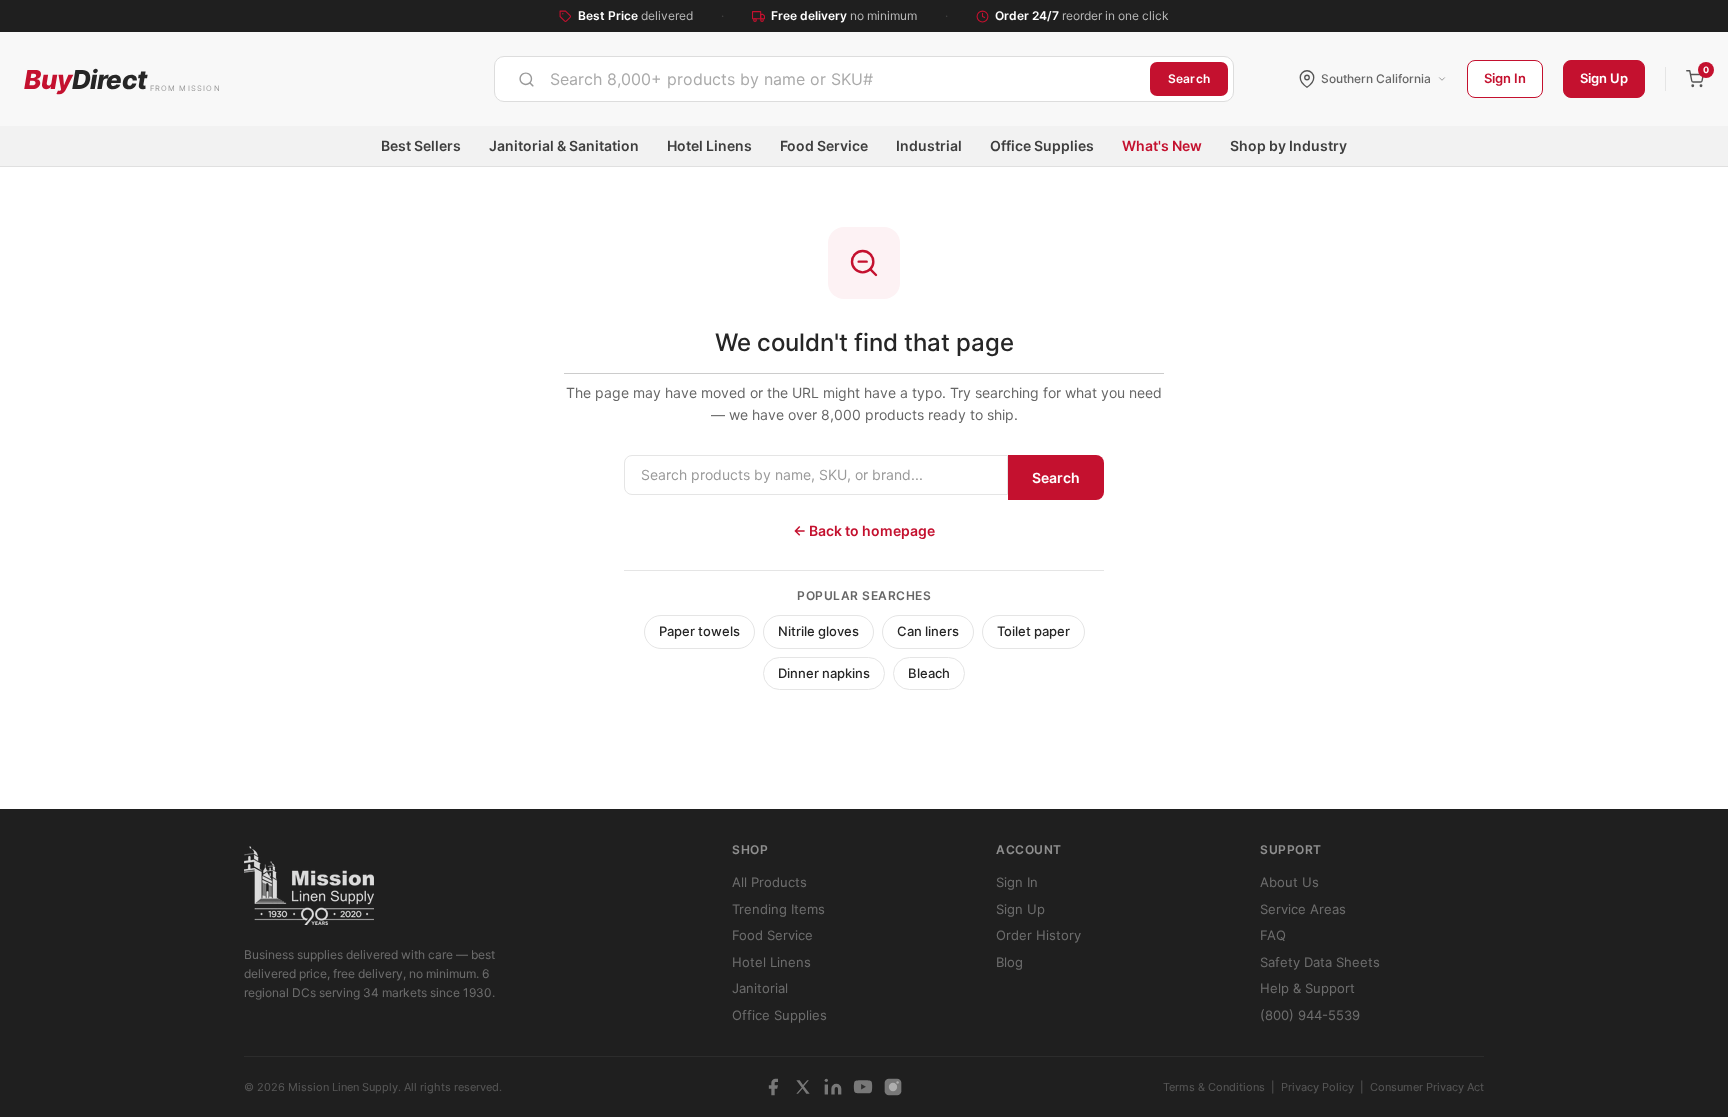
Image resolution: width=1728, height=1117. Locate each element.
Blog (1009, 962)
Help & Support (1307, 988)
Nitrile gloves (818, 631)
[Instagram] (893, 1087)
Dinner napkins (824, 673)
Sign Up (1604, 78)
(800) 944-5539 (1310, 1015)
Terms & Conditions (1214, 1087)
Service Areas (1303, 909)
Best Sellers (421, 145)
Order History (1038, 935)
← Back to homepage (864, 530)
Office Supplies (1042, 145)
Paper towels (699, 631)
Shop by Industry (1288, 145)
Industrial (929, 145)
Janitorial (760, 988)
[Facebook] (773, 1087)
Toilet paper (1033, 631)
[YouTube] (863, 1087)
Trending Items (778, 909)
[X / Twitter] (803, 1087)
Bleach (929, 673)
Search (1189, 78)
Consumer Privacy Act (1427, 1087)
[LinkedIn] (833, 1087)
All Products (769, 882)
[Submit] (526, 79)
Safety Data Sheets (1320, 962)
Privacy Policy (1317, 1087)
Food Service (824, 145)
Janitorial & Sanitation (564, 145)
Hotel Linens (709, 145)
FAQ (1273, 935)
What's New (1162, 145)
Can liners (928, 631)
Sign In (1505, 78)
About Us (1289, 882)
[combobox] (822, 79)
